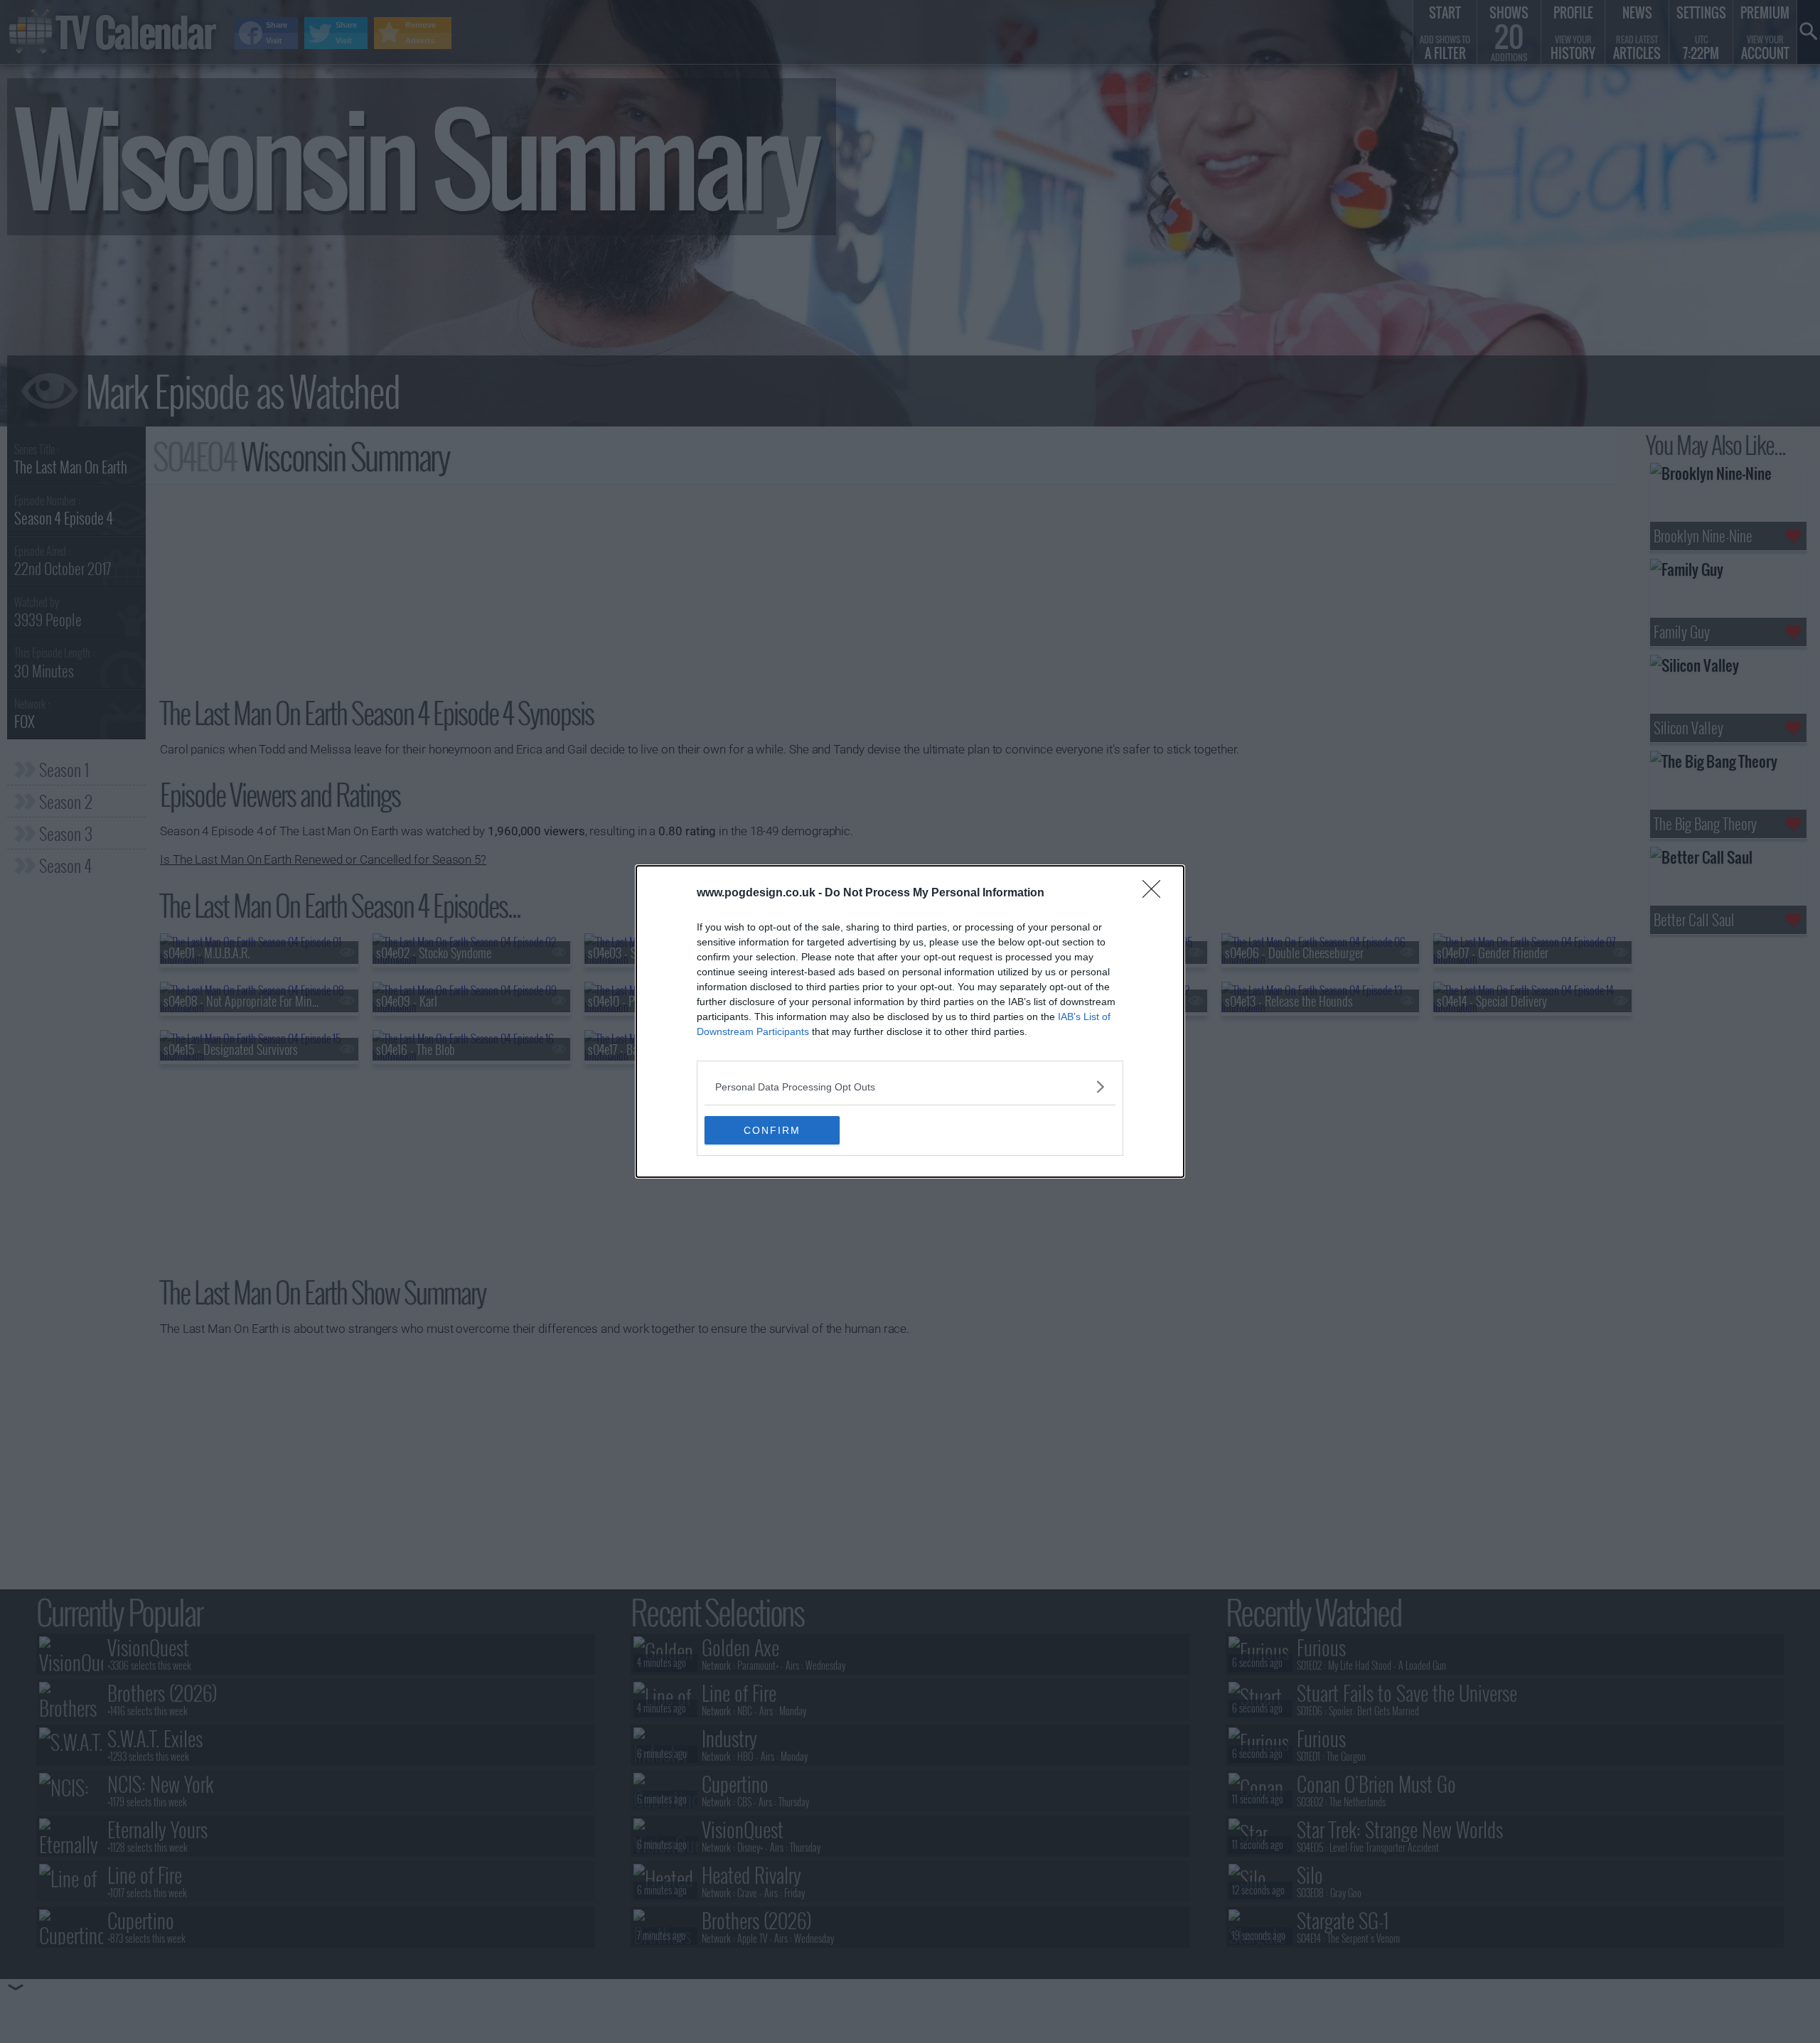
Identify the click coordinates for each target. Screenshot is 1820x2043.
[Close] (1156, 894)
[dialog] (910, 1021)
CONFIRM (772, 1130)
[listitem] (910, 1087)
